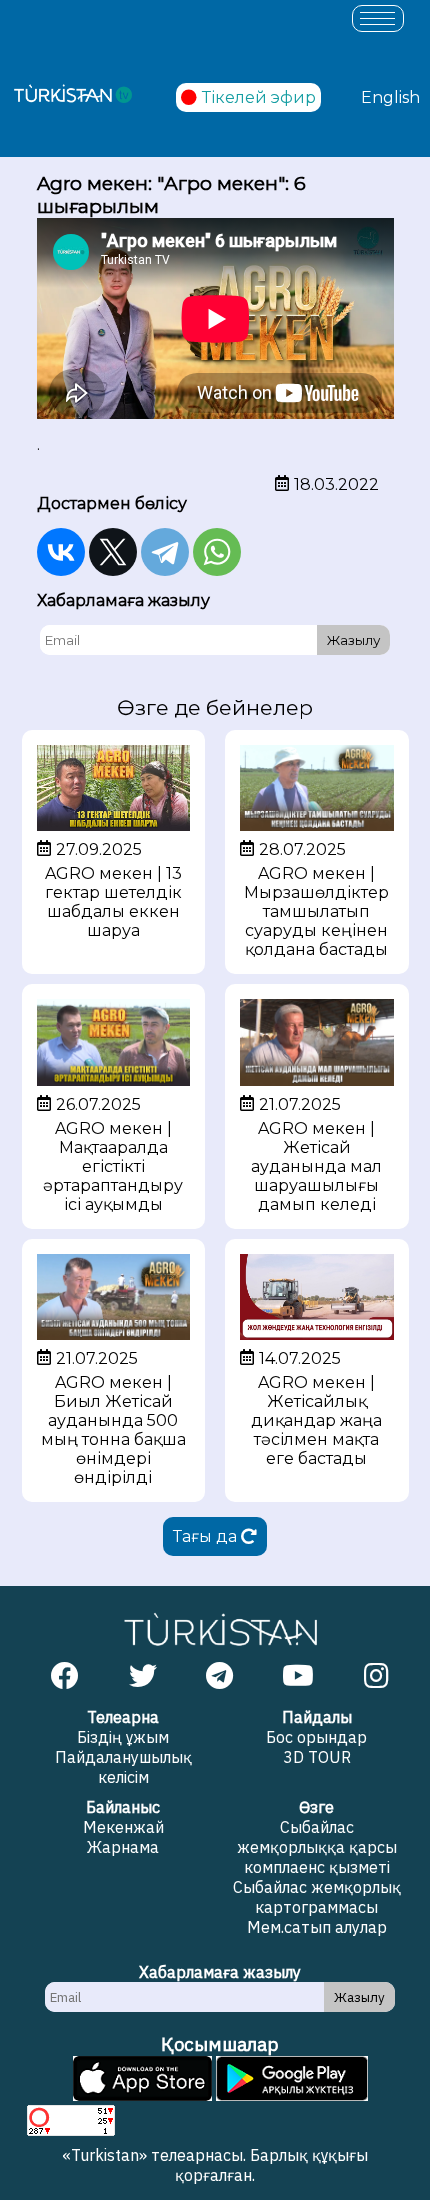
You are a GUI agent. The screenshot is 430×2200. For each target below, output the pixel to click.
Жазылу (353, 640)
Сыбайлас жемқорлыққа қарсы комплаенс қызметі (317, 1847)
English (390, 97)
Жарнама (123, 1847)
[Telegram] (165, 552)
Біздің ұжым (123, 1737)
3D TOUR (317, 1757)
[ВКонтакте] (61, 552)
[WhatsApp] (217, 552)
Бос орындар (316, 1737)
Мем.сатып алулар (317, 1927)
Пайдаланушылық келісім (123, 1767)
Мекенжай (123, 1827)
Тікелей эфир (259, 97)
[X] (113, 552)
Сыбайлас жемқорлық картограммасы (317, 1897)
